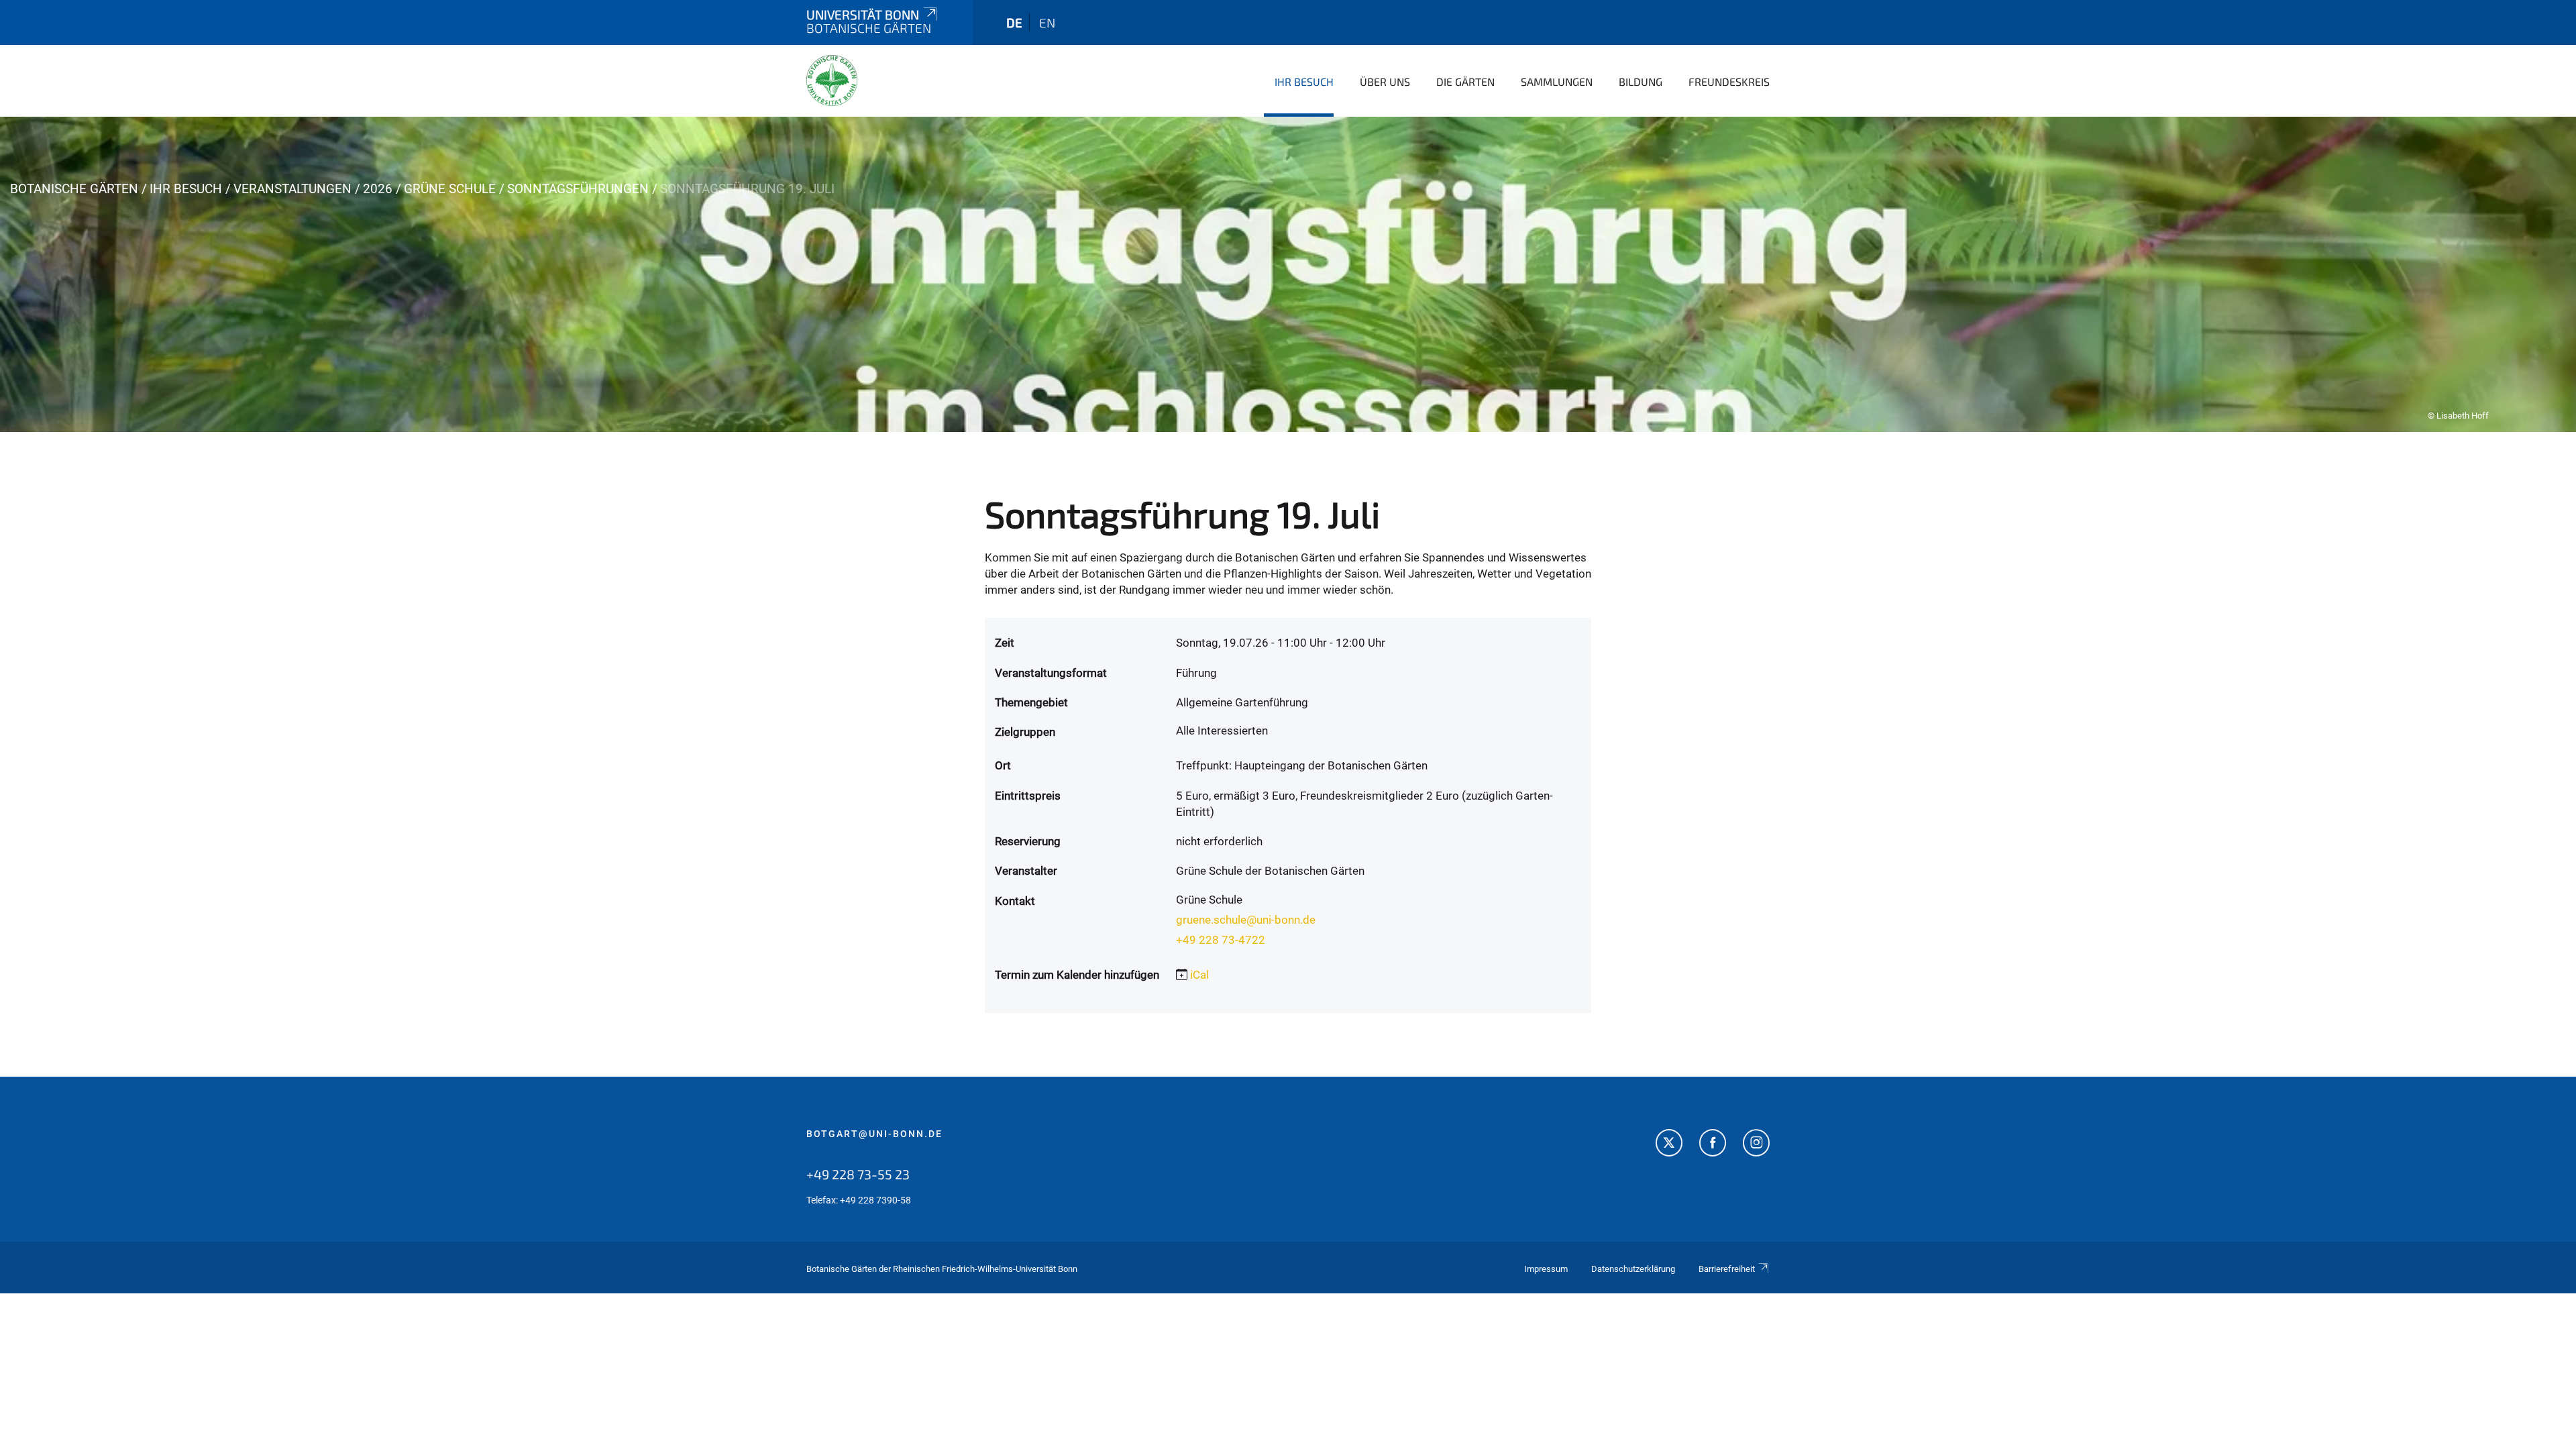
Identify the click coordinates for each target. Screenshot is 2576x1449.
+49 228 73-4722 (1221, 940)
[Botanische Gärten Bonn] (832, 80)
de (1014, 22)
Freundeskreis (1729, 82)
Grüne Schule (450, 189)
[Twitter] (1669, 1144)
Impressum (1546, 1269)
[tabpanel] (1288, 274)
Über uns (1385, 82)
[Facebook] (1713, 1144)
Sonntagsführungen (578, 189)
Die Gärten (1465, 82)
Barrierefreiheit (1727, 1269)
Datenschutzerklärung (1633, 1269)
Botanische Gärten (74, 189)
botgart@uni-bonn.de (874, 1134)
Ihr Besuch (1304, 82)
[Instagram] (1756, 1144)
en (1047, 22)
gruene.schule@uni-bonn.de (1246, 920)
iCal (1199, 975)
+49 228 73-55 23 (858, 1174)
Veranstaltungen (292, 189)
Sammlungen (1557, 82)
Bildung (1641, 82)
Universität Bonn (863, 14)
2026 (378, 189)
